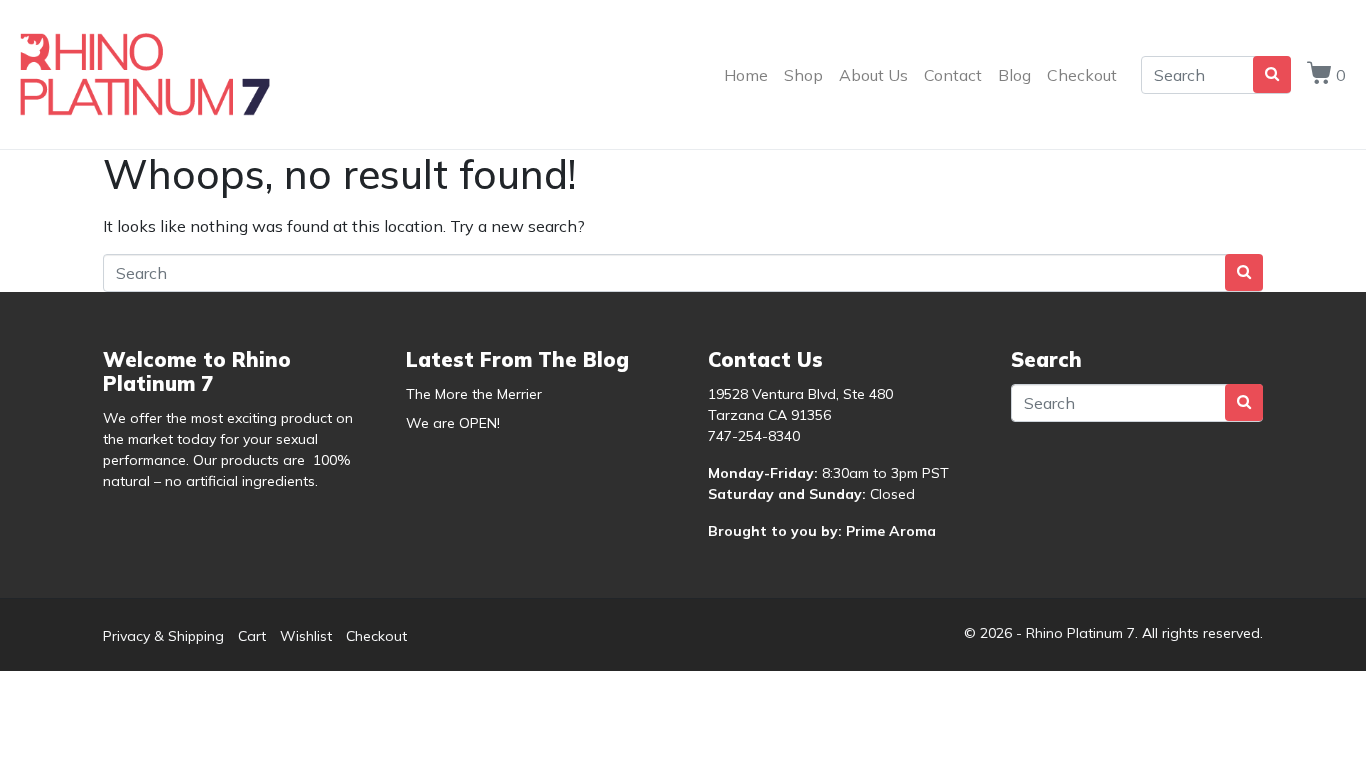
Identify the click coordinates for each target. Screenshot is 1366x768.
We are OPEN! (453, 423)
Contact (953, 75)
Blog (1014, 75)
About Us (873, 75)
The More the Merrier (474, 394)
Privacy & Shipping (163, 636)
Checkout (1082, 75)
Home (746, 75)
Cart (252, 636)
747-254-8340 (754, 436)
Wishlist (306, 636)
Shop (803, 75)
